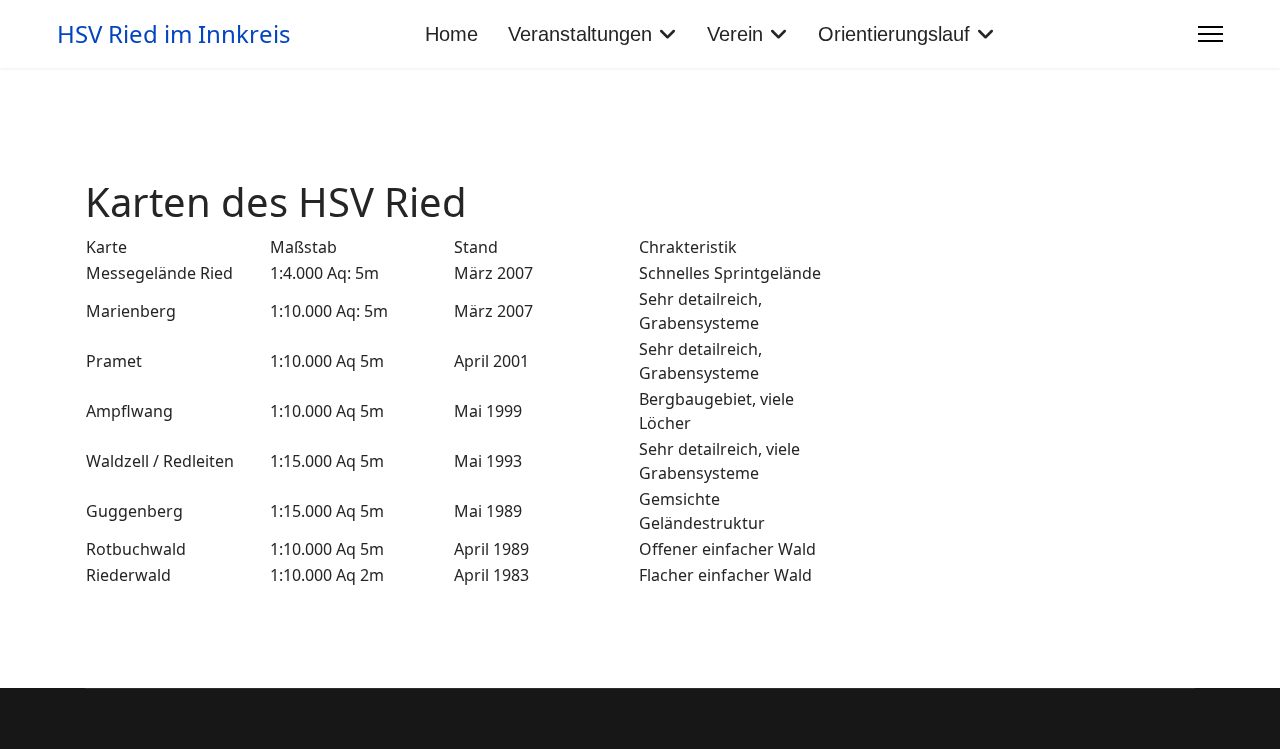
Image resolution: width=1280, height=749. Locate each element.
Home (451, 34)
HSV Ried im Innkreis (174, 34)
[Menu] (1210, 34)
